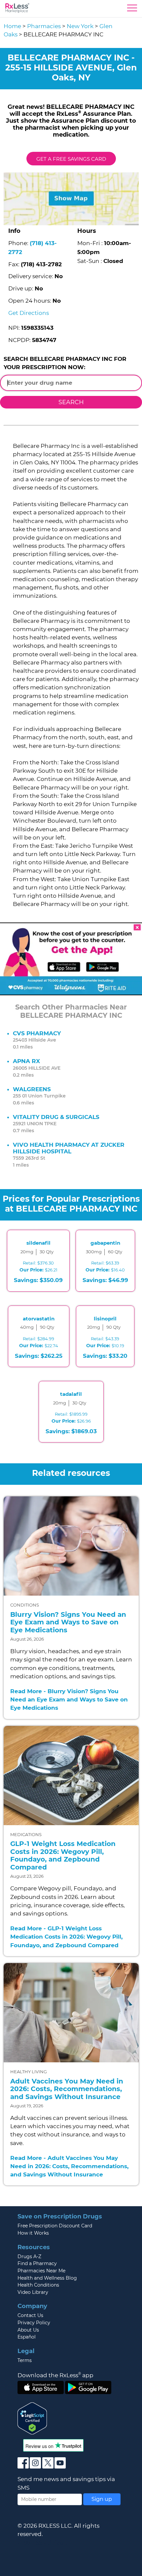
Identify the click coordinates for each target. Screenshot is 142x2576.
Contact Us (30, 2315)
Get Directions (29, 313)
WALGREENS (32, 1089)
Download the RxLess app (55, 2375)
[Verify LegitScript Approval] (32, 2418)
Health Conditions (38, 2285)
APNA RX (26, 1061)
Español (27, 2337)
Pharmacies (44, 26)
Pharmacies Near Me (41, 2271)
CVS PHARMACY (37, 1033)
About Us (28, 2330)
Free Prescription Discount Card (55, 2226)
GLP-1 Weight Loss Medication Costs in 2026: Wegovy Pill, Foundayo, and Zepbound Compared (63, 1855)
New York (80, 26)
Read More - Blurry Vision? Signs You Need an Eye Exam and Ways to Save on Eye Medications (69, 1699)
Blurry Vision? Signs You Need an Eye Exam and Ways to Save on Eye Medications (68, 1622)
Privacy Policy (34, 2323)
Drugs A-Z (29, 2256)
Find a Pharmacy (37, 2263)
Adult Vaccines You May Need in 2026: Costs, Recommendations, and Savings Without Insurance (67, 2089)
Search (71, 402)
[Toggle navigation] (132, 10)
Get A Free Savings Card (71, 159)
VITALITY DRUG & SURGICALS (56, 1117)
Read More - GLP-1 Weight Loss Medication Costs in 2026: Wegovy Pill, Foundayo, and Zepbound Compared (66, 1937)
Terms (25, 2360)
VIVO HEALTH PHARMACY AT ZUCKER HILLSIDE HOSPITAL (69, 1148)
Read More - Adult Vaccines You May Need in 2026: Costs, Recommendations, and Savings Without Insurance (69, 2166)
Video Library (33, 2292)
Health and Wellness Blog (47, 2278)
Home (12, 26)
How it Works (33, 2233)
